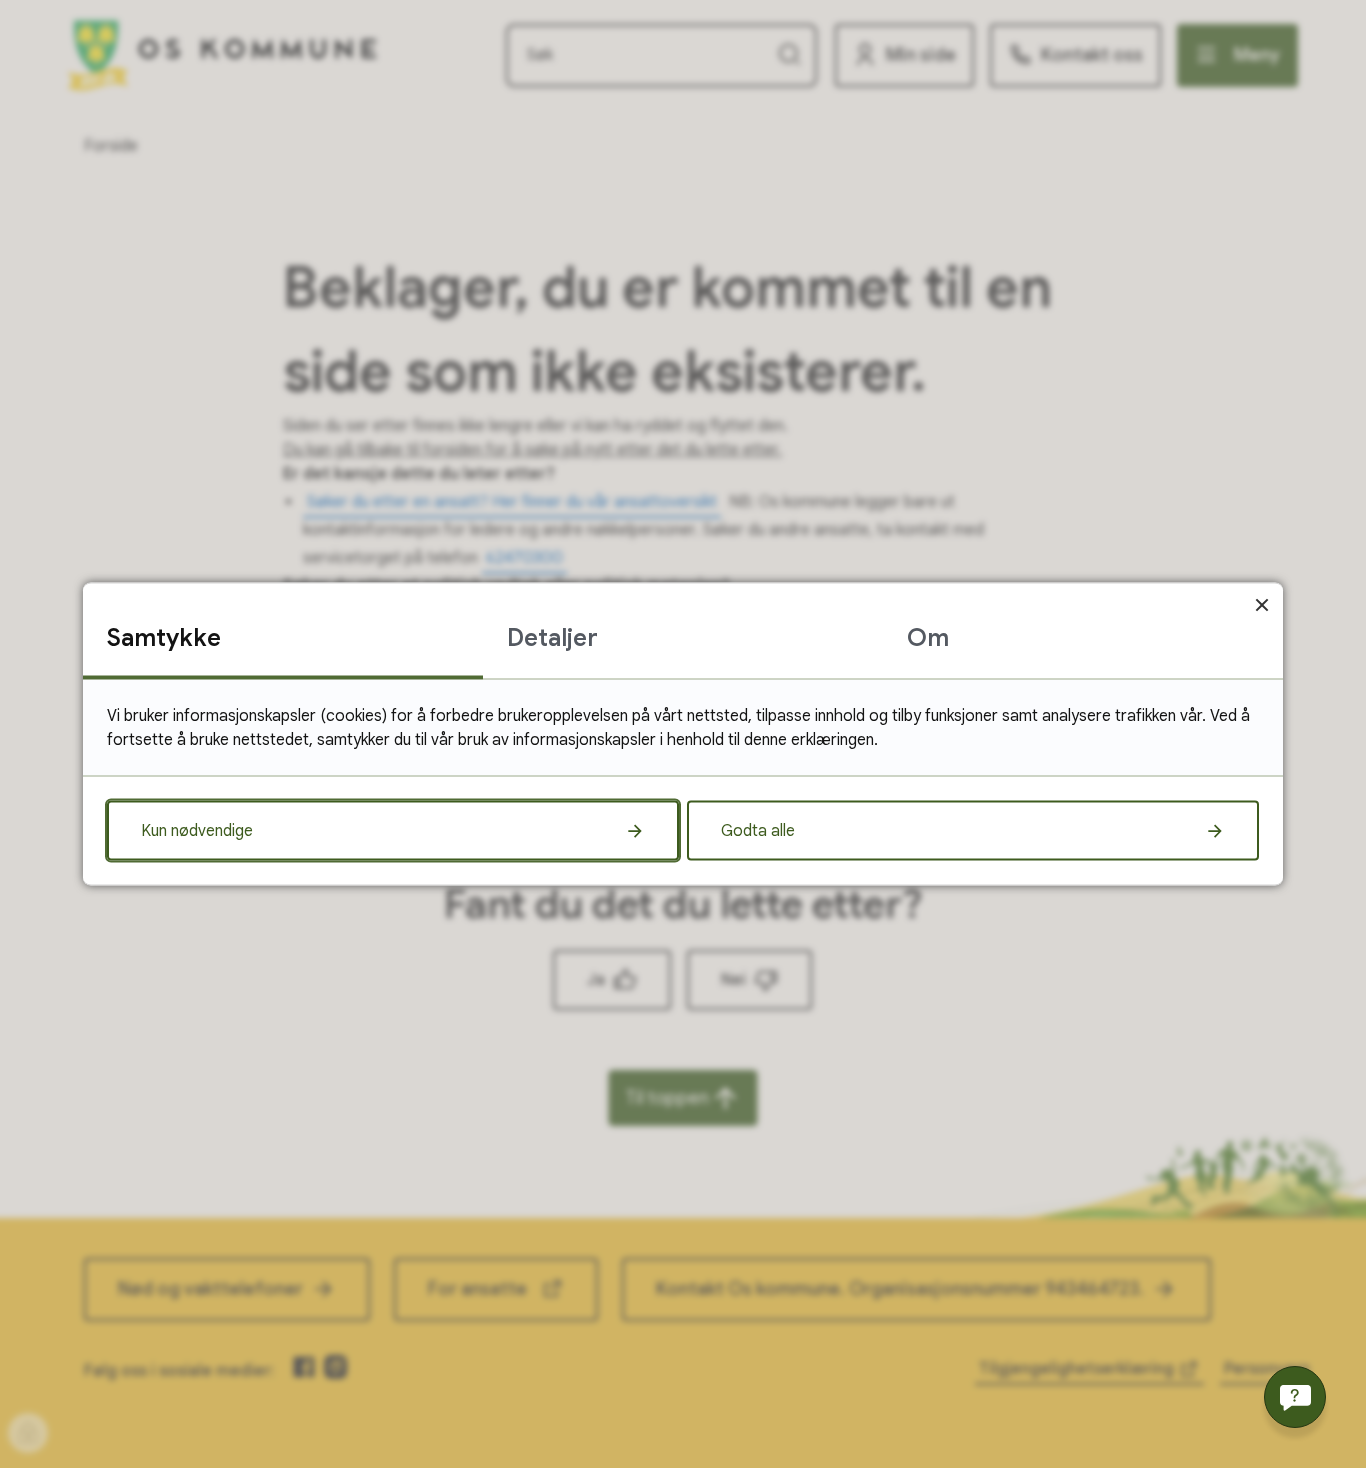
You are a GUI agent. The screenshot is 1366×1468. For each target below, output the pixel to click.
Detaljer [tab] (552, 638)
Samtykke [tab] (164, 638)
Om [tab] (928, 638)
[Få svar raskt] (1295, 1397)
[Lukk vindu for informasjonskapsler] (1261, 604)
